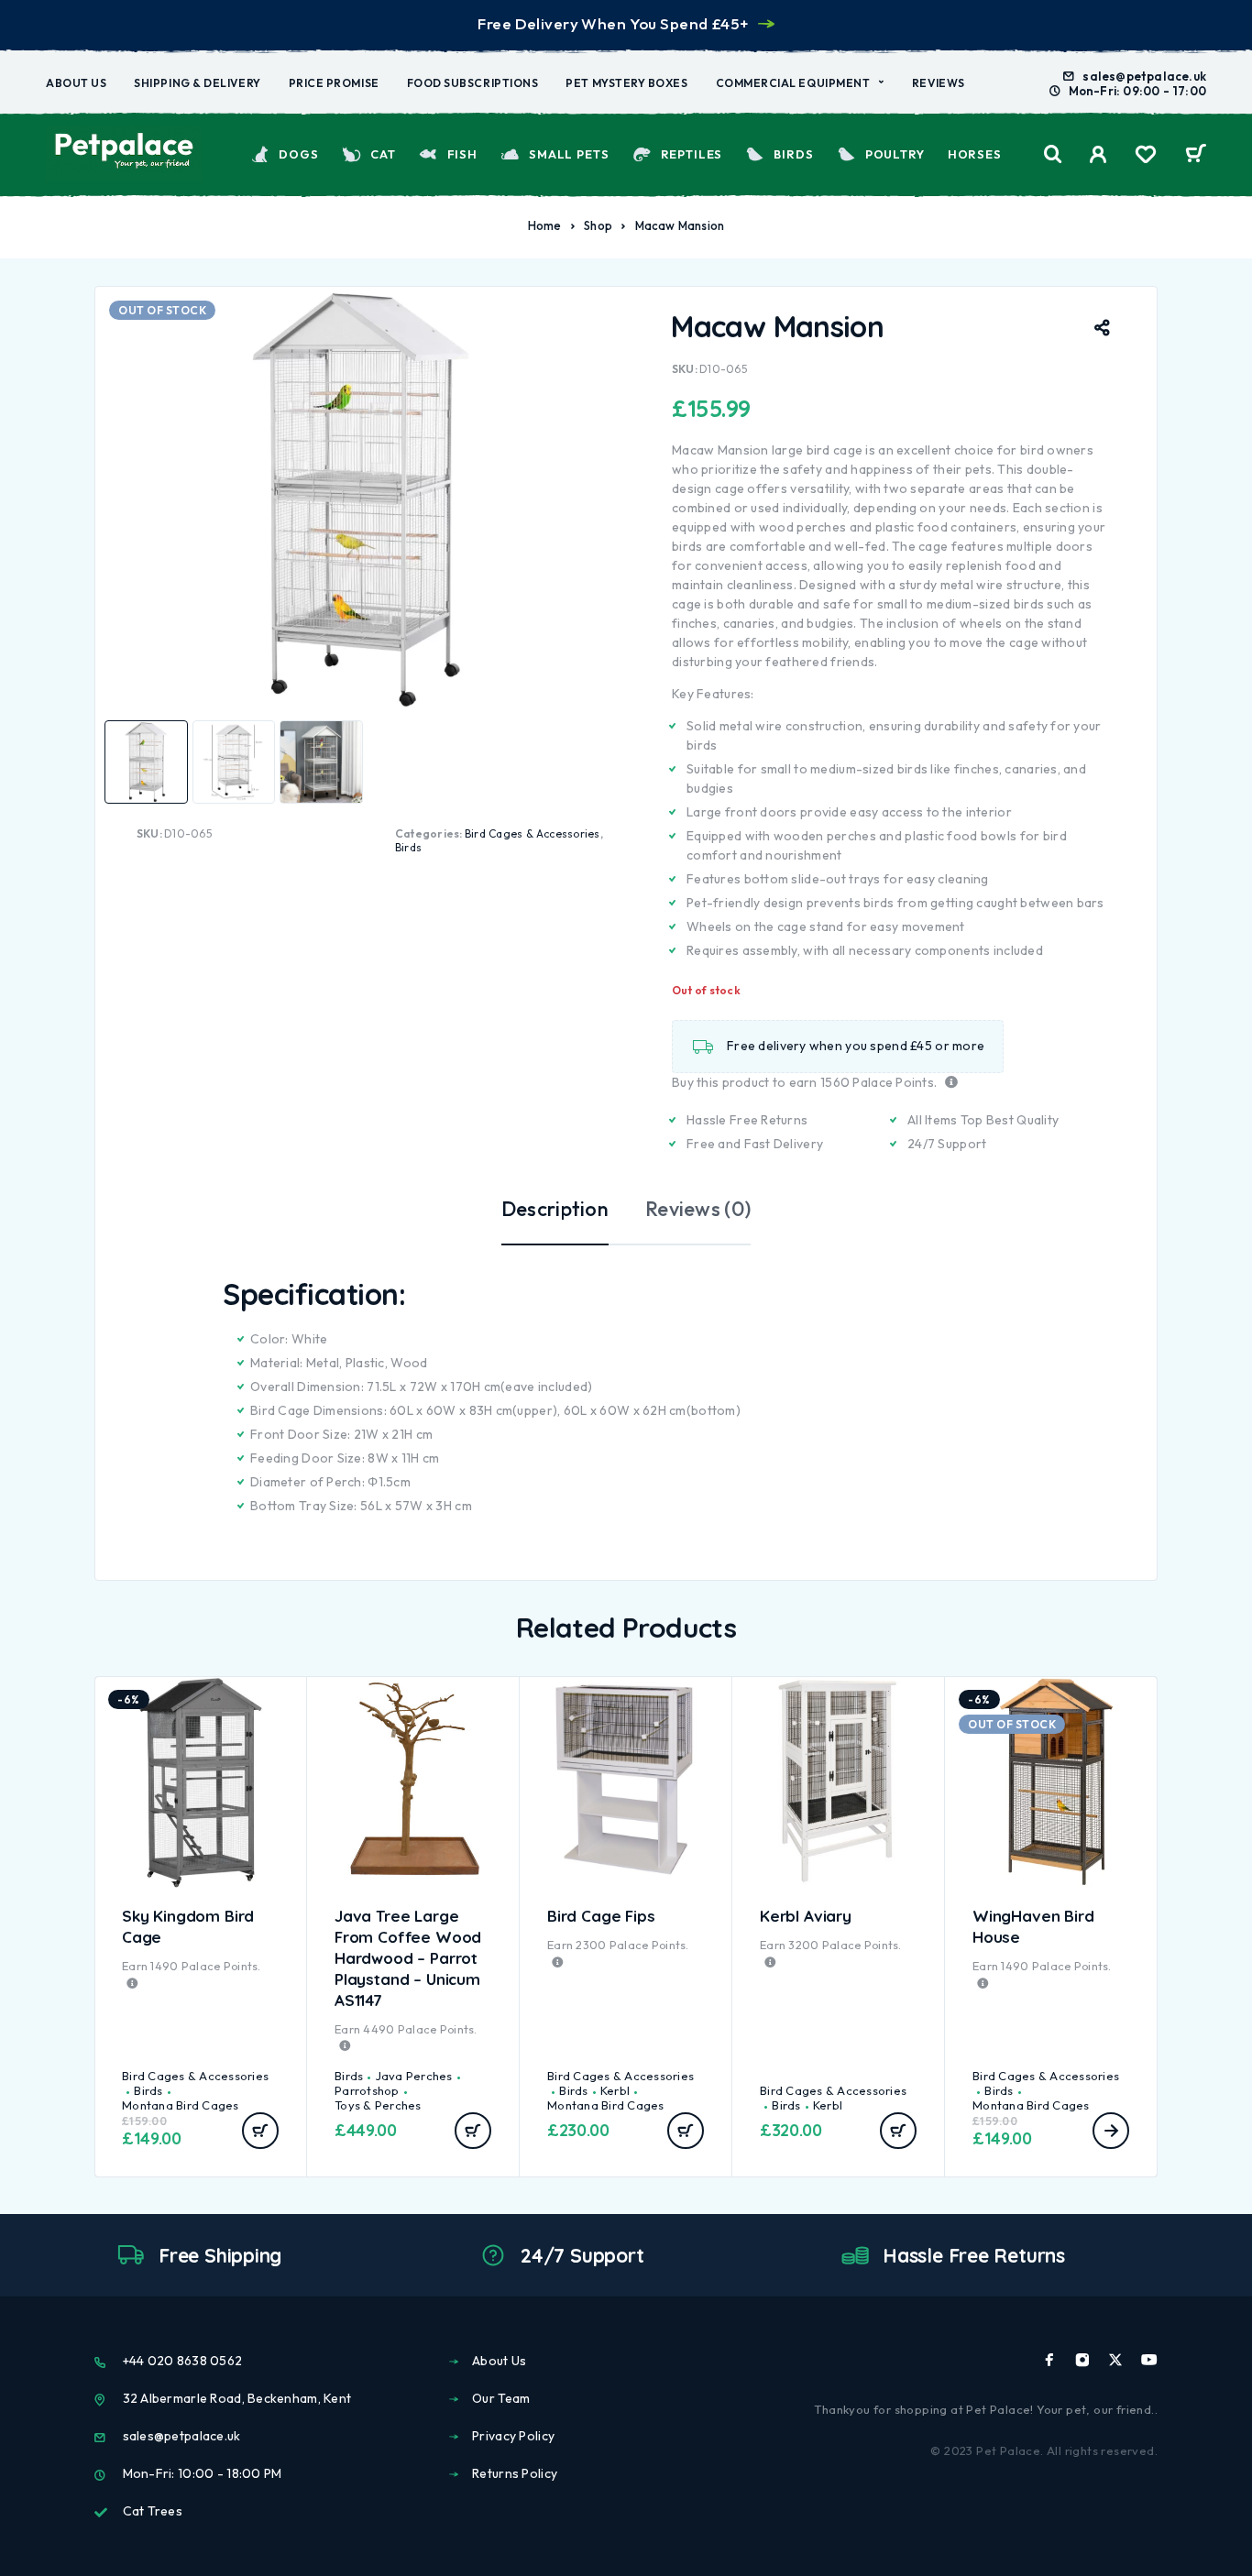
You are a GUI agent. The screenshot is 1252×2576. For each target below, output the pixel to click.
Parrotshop (367, 2090)
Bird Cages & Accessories (533, 833)
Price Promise (334, 83)
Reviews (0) (698, 1209)
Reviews (939, 83)
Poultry (895, 154)
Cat (383, 154)
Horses (975, 154)
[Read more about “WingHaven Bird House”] (1111, 2131)
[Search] (1053, 154)
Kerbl (615, 2090)
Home (545, 225)
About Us (76, 83)
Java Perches (414, 2076)
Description (555, 1209)
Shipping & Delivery (197, 83)
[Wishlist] (1146, 157)
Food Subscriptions (473, 83)
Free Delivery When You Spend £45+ (613, 23)
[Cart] (1196, 156)
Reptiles (692, 154)
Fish (462, 154)
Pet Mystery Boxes (626, 83)
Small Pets (569, 154)
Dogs (298, 154)
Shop (598, 225)
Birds (793, 154)
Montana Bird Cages (181, 2105)
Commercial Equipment (793, 83)
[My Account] (1098, 154)
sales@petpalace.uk (1144, 76)
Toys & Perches (378, 2105)
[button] (260, 2131)
